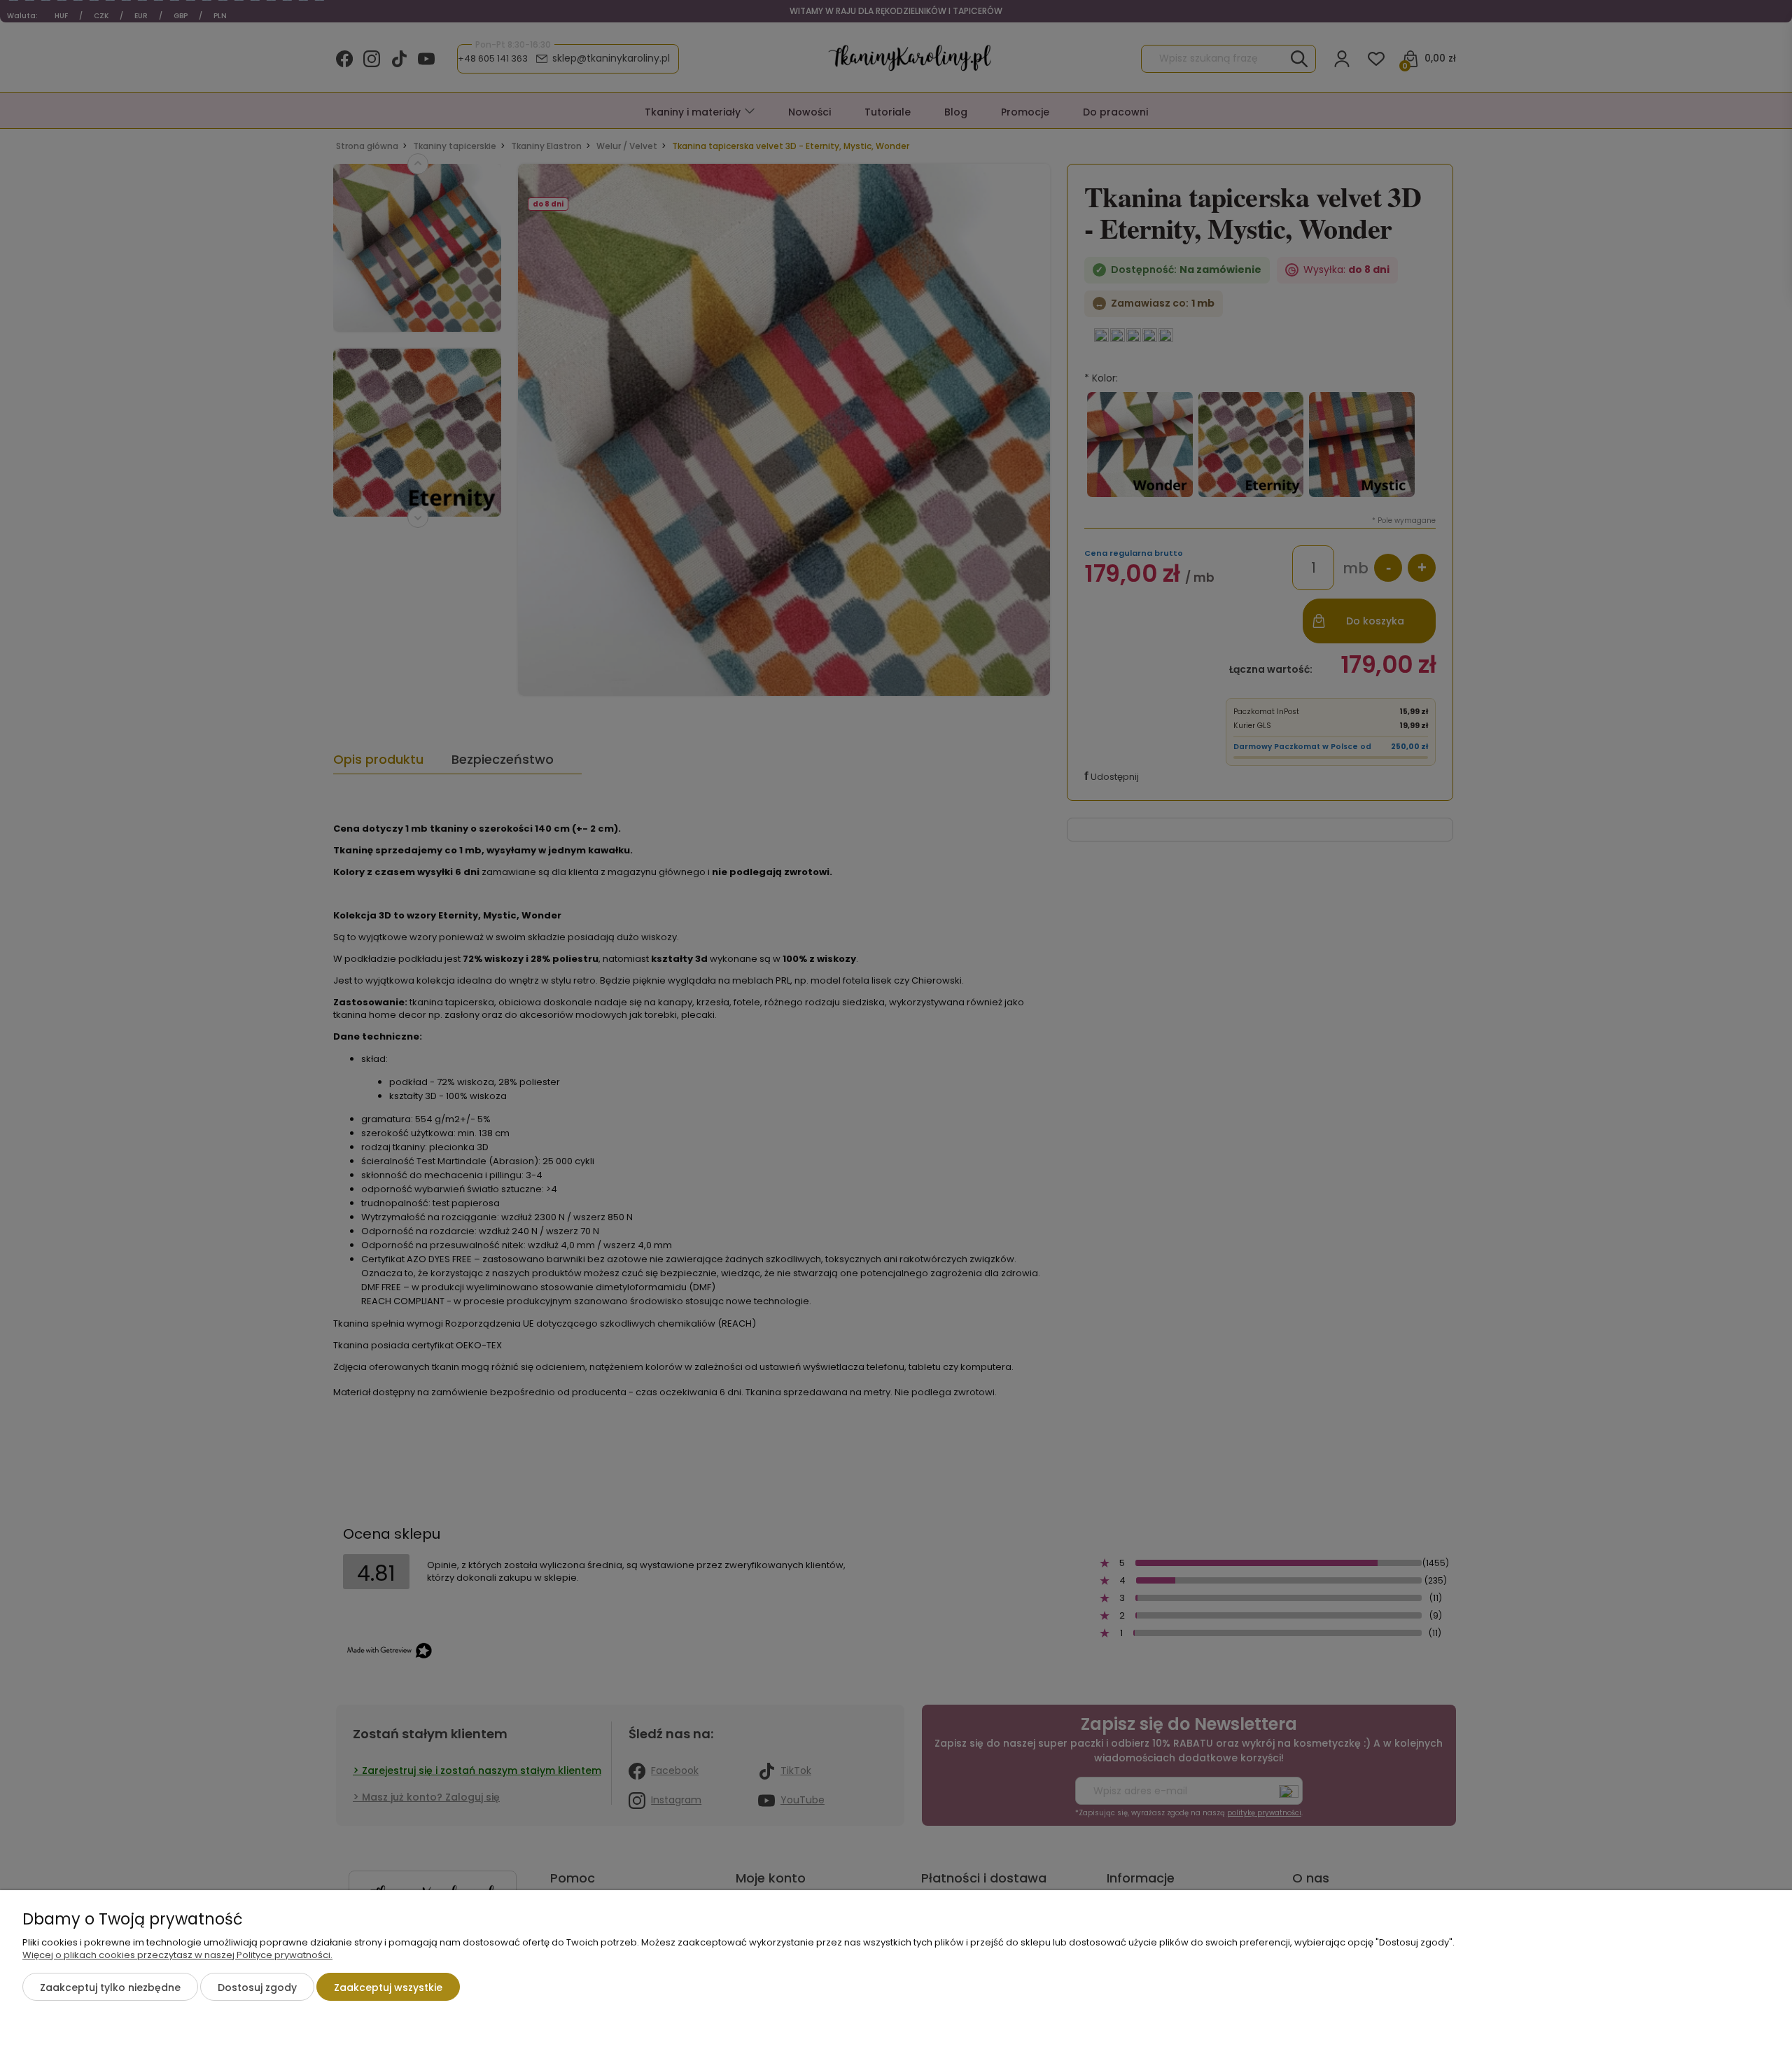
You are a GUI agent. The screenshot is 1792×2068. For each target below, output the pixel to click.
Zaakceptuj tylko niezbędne (110, 1987)
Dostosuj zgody (257, 1987)
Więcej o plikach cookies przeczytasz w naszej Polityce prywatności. (177, 1955)
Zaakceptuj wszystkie (388, 1987)
